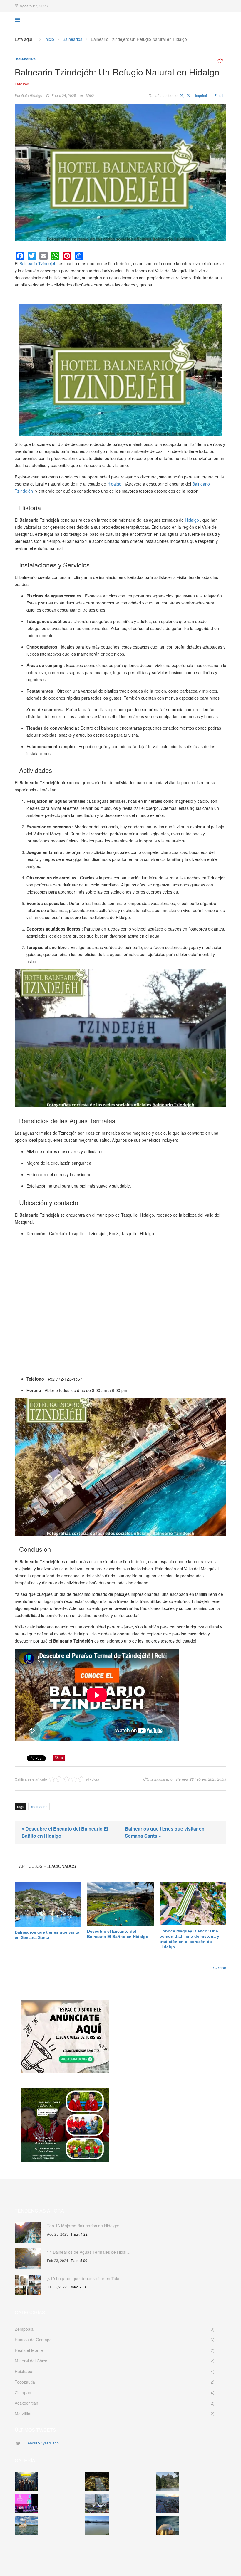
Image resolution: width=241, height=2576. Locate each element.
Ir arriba (219, 1968)
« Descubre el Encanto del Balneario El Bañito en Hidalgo (65, 1832)
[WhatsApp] (55, 256)
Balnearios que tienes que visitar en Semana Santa (48, 1935)
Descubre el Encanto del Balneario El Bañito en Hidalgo (118, 1934)
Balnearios (26, 59)
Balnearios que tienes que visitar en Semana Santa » (165, 1832)
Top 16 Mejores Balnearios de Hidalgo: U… (87, 2226)
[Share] (79, 256)
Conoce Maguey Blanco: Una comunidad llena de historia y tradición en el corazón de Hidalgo (189, 1939)
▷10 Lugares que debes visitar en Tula (83, 2278)
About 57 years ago (43, 2443)
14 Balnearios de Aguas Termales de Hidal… (89, 2252)
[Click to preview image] (120, 173)
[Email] (43, 256)
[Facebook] (20, 256)
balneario (40, 1807)
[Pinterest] (67, 256)
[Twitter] (32, 256)
